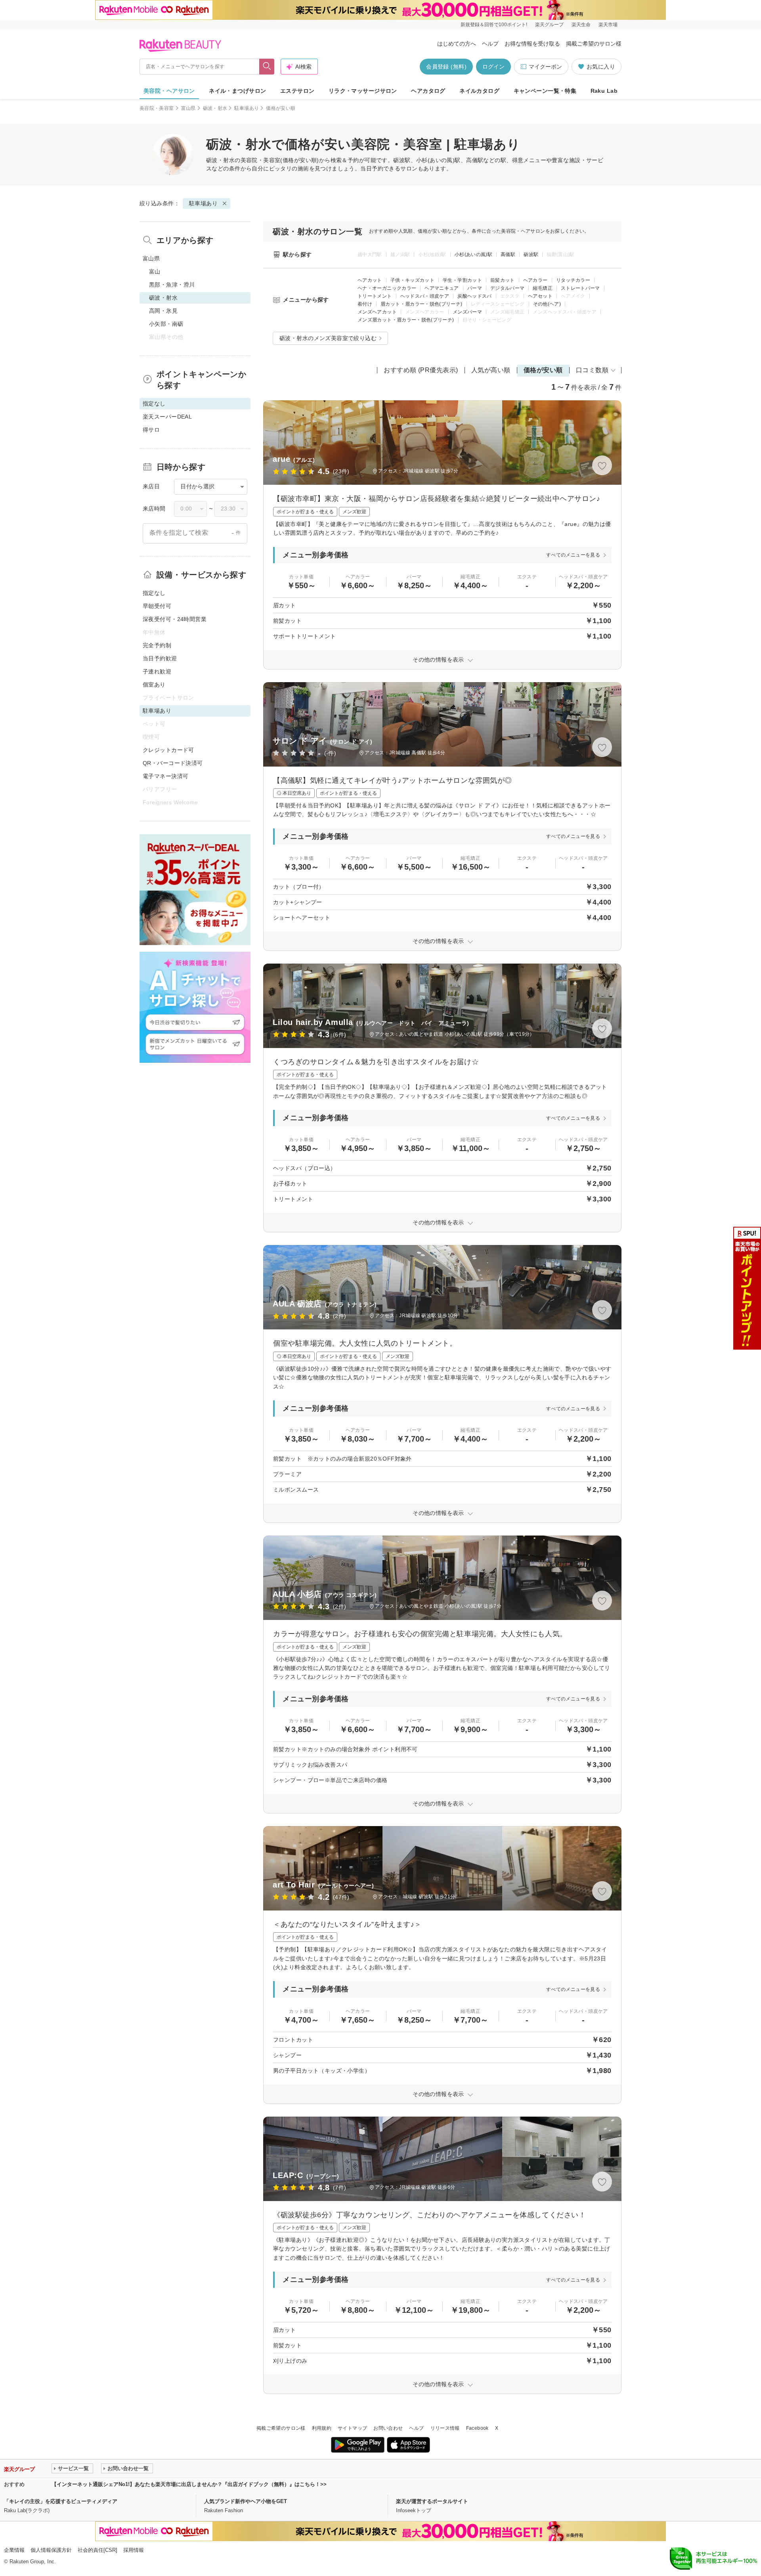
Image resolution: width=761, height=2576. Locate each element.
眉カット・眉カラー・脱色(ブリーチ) (421, 304)
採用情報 (134, 2550)
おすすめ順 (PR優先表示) (421, 370)
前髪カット (503, 280)
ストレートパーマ (580, 288)
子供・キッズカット (412, 280)
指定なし (154, 593)
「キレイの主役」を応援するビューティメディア (61, 2501)
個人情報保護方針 (51, 2550)
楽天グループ (549, 25)
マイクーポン (545, 67)
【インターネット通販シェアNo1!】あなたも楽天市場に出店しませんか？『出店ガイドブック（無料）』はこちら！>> (189, 2484)
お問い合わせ (388, 2428)
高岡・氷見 (163, 311)
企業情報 (14, 2550)
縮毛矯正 (542, 288)
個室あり (154, 685)
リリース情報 (445, 2428)
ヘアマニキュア (442, 288)
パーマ (475, 288)
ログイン (493, 67)
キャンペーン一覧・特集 (545, 91)
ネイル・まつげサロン (237, 91)
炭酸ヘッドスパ (475, 296)
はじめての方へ (457, 44)
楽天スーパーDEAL (167, 417)
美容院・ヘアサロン (169, 91)
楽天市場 (608, 25)
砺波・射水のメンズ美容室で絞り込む (328, 338)
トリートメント (375, 296)
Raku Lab (604, 91)
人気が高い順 (491, 370)
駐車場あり (247, 108)
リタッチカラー (573, 280)
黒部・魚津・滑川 (172, 285)
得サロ (151, 430)
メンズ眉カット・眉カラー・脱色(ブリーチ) (406, 320)
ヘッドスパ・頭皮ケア (425, 296)
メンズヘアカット (377, 312)
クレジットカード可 (168, 750)
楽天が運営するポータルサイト (432, 2501)
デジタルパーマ (508, 288)
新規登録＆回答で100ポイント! (494, 25)
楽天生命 (581, 25)
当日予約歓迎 (160, 658)
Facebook (477, 2428)
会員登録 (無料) (446, 67)
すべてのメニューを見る (573, 555)
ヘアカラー (535, 280)
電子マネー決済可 (165, 776)
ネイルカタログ (479, 91)
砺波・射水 (215, 108)
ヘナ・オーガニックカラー (387, 288)
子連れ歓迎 (157, 671)
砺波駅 (531, 254)
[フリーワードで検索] (267, 67)
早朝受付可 (157, 606)
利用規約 (322, 2428)
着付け (365, 304)
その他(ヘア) (547, 304)
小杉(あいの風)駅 (473, 254)
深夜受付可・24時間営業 (175, 619)
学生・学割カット (462, 280)
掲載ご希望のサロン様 (594, 44)
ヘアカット (370, 280)
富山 (155, 272)
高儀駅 (508, 254)
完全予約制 (157, 645)
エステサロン (297, 91)
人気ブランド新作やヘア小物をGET (246, 2501)
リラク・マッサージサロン (363, 91)
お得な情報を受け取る (532, 44)
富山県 (188, 108)
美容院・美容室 (157, 108)
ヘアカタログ (428, 91)
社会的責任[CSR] (98, 2550)
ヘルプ (490, 44)
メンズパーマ (467, 312)
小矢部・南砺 (166, 324)
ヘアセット (540, 296)
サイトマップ (352, 2428)
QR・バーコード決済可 (173, 763)
